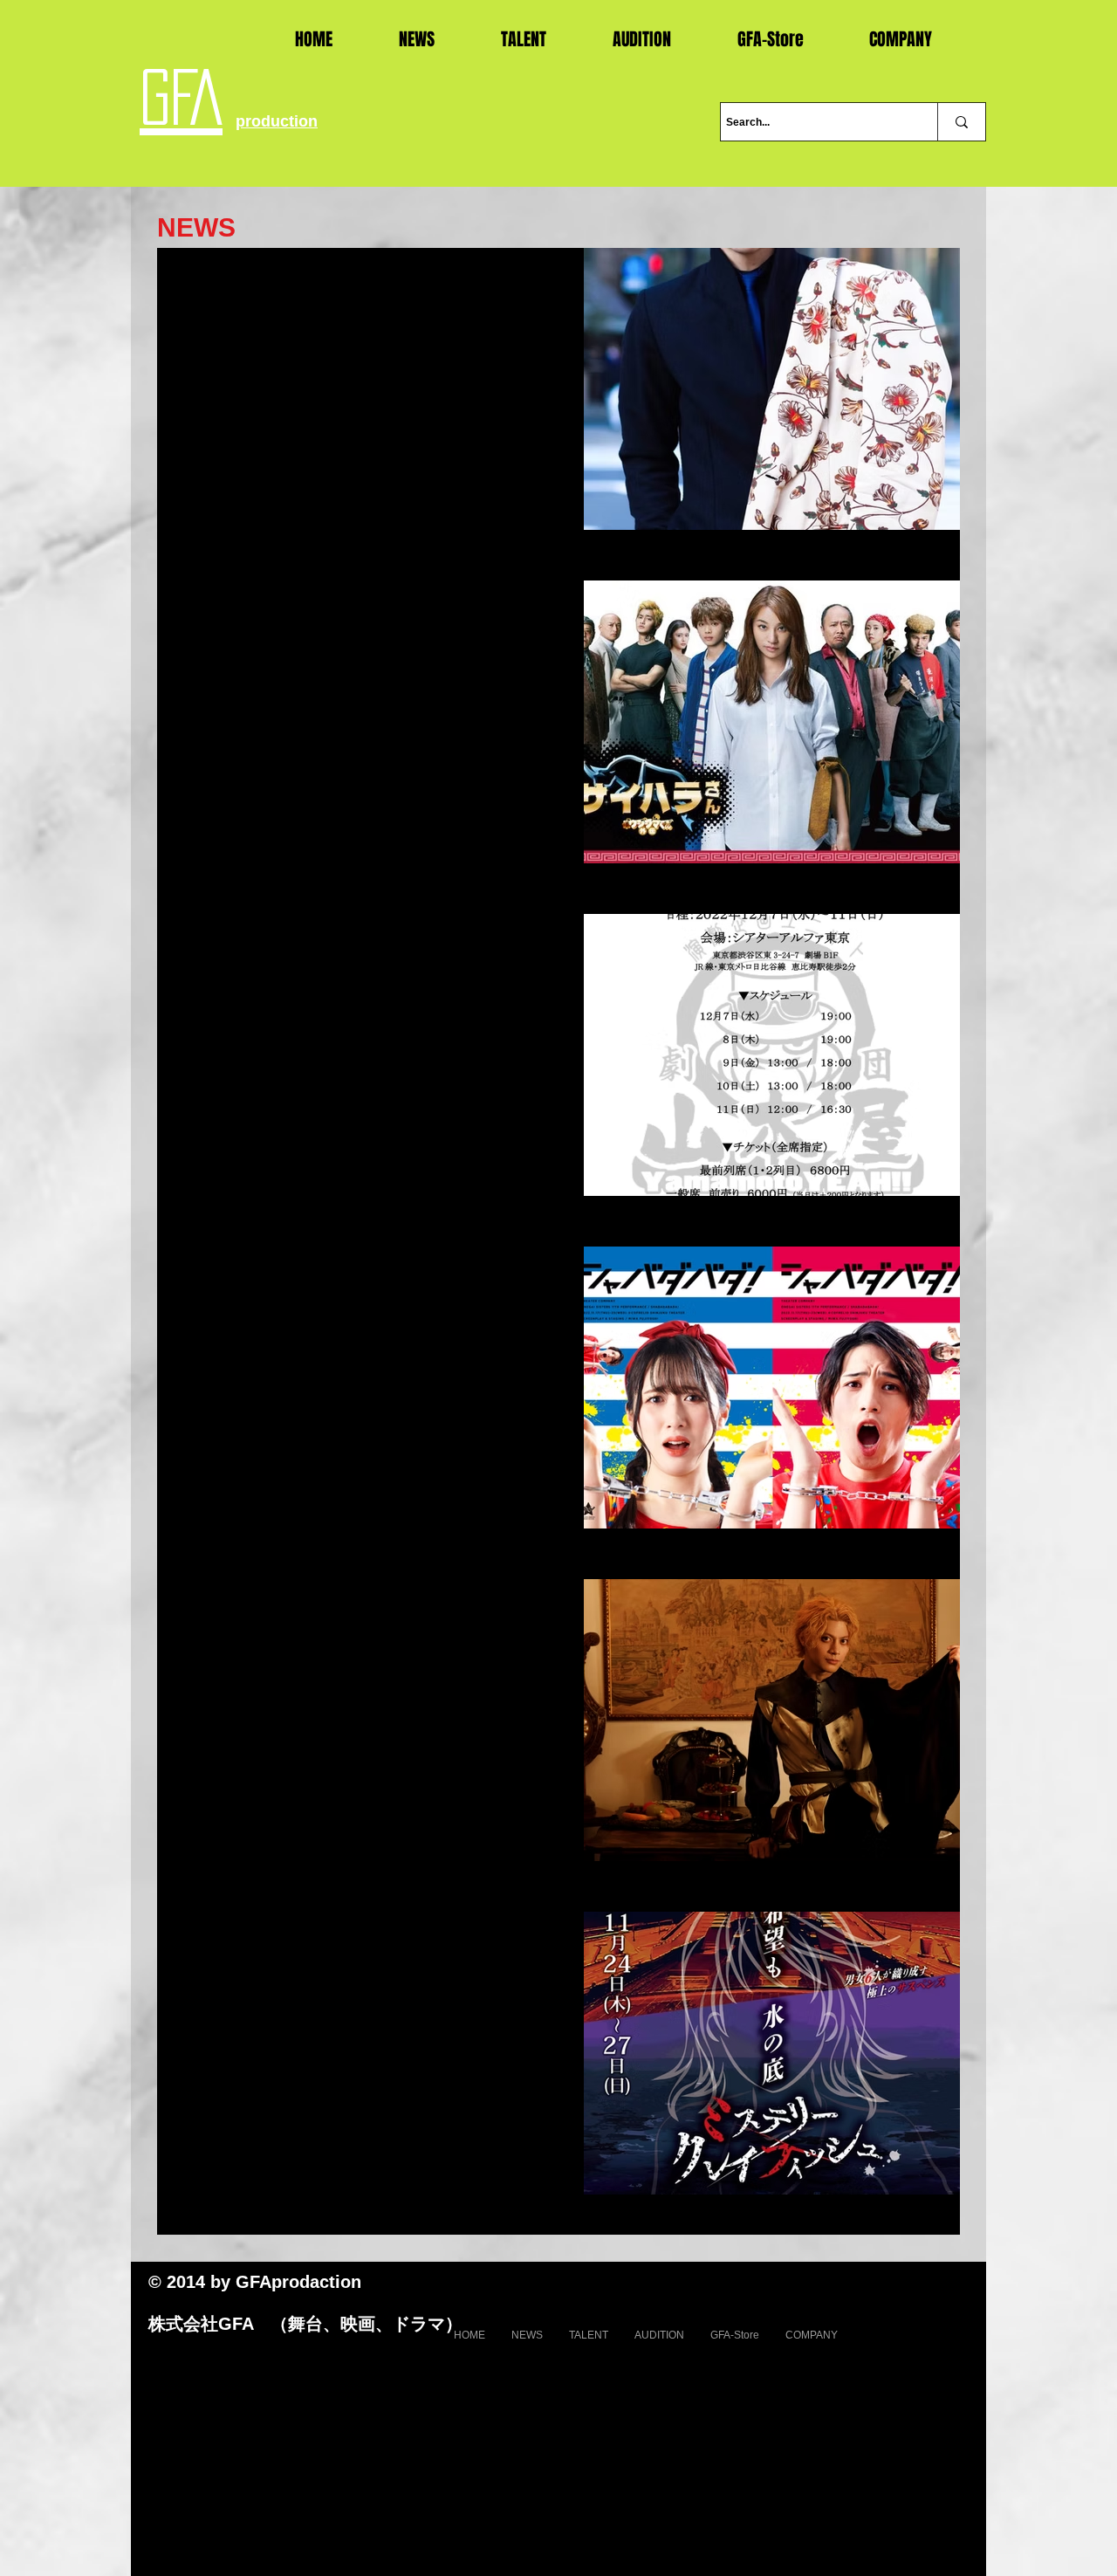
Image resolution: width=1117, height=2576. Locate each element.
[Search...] (961, 122)
